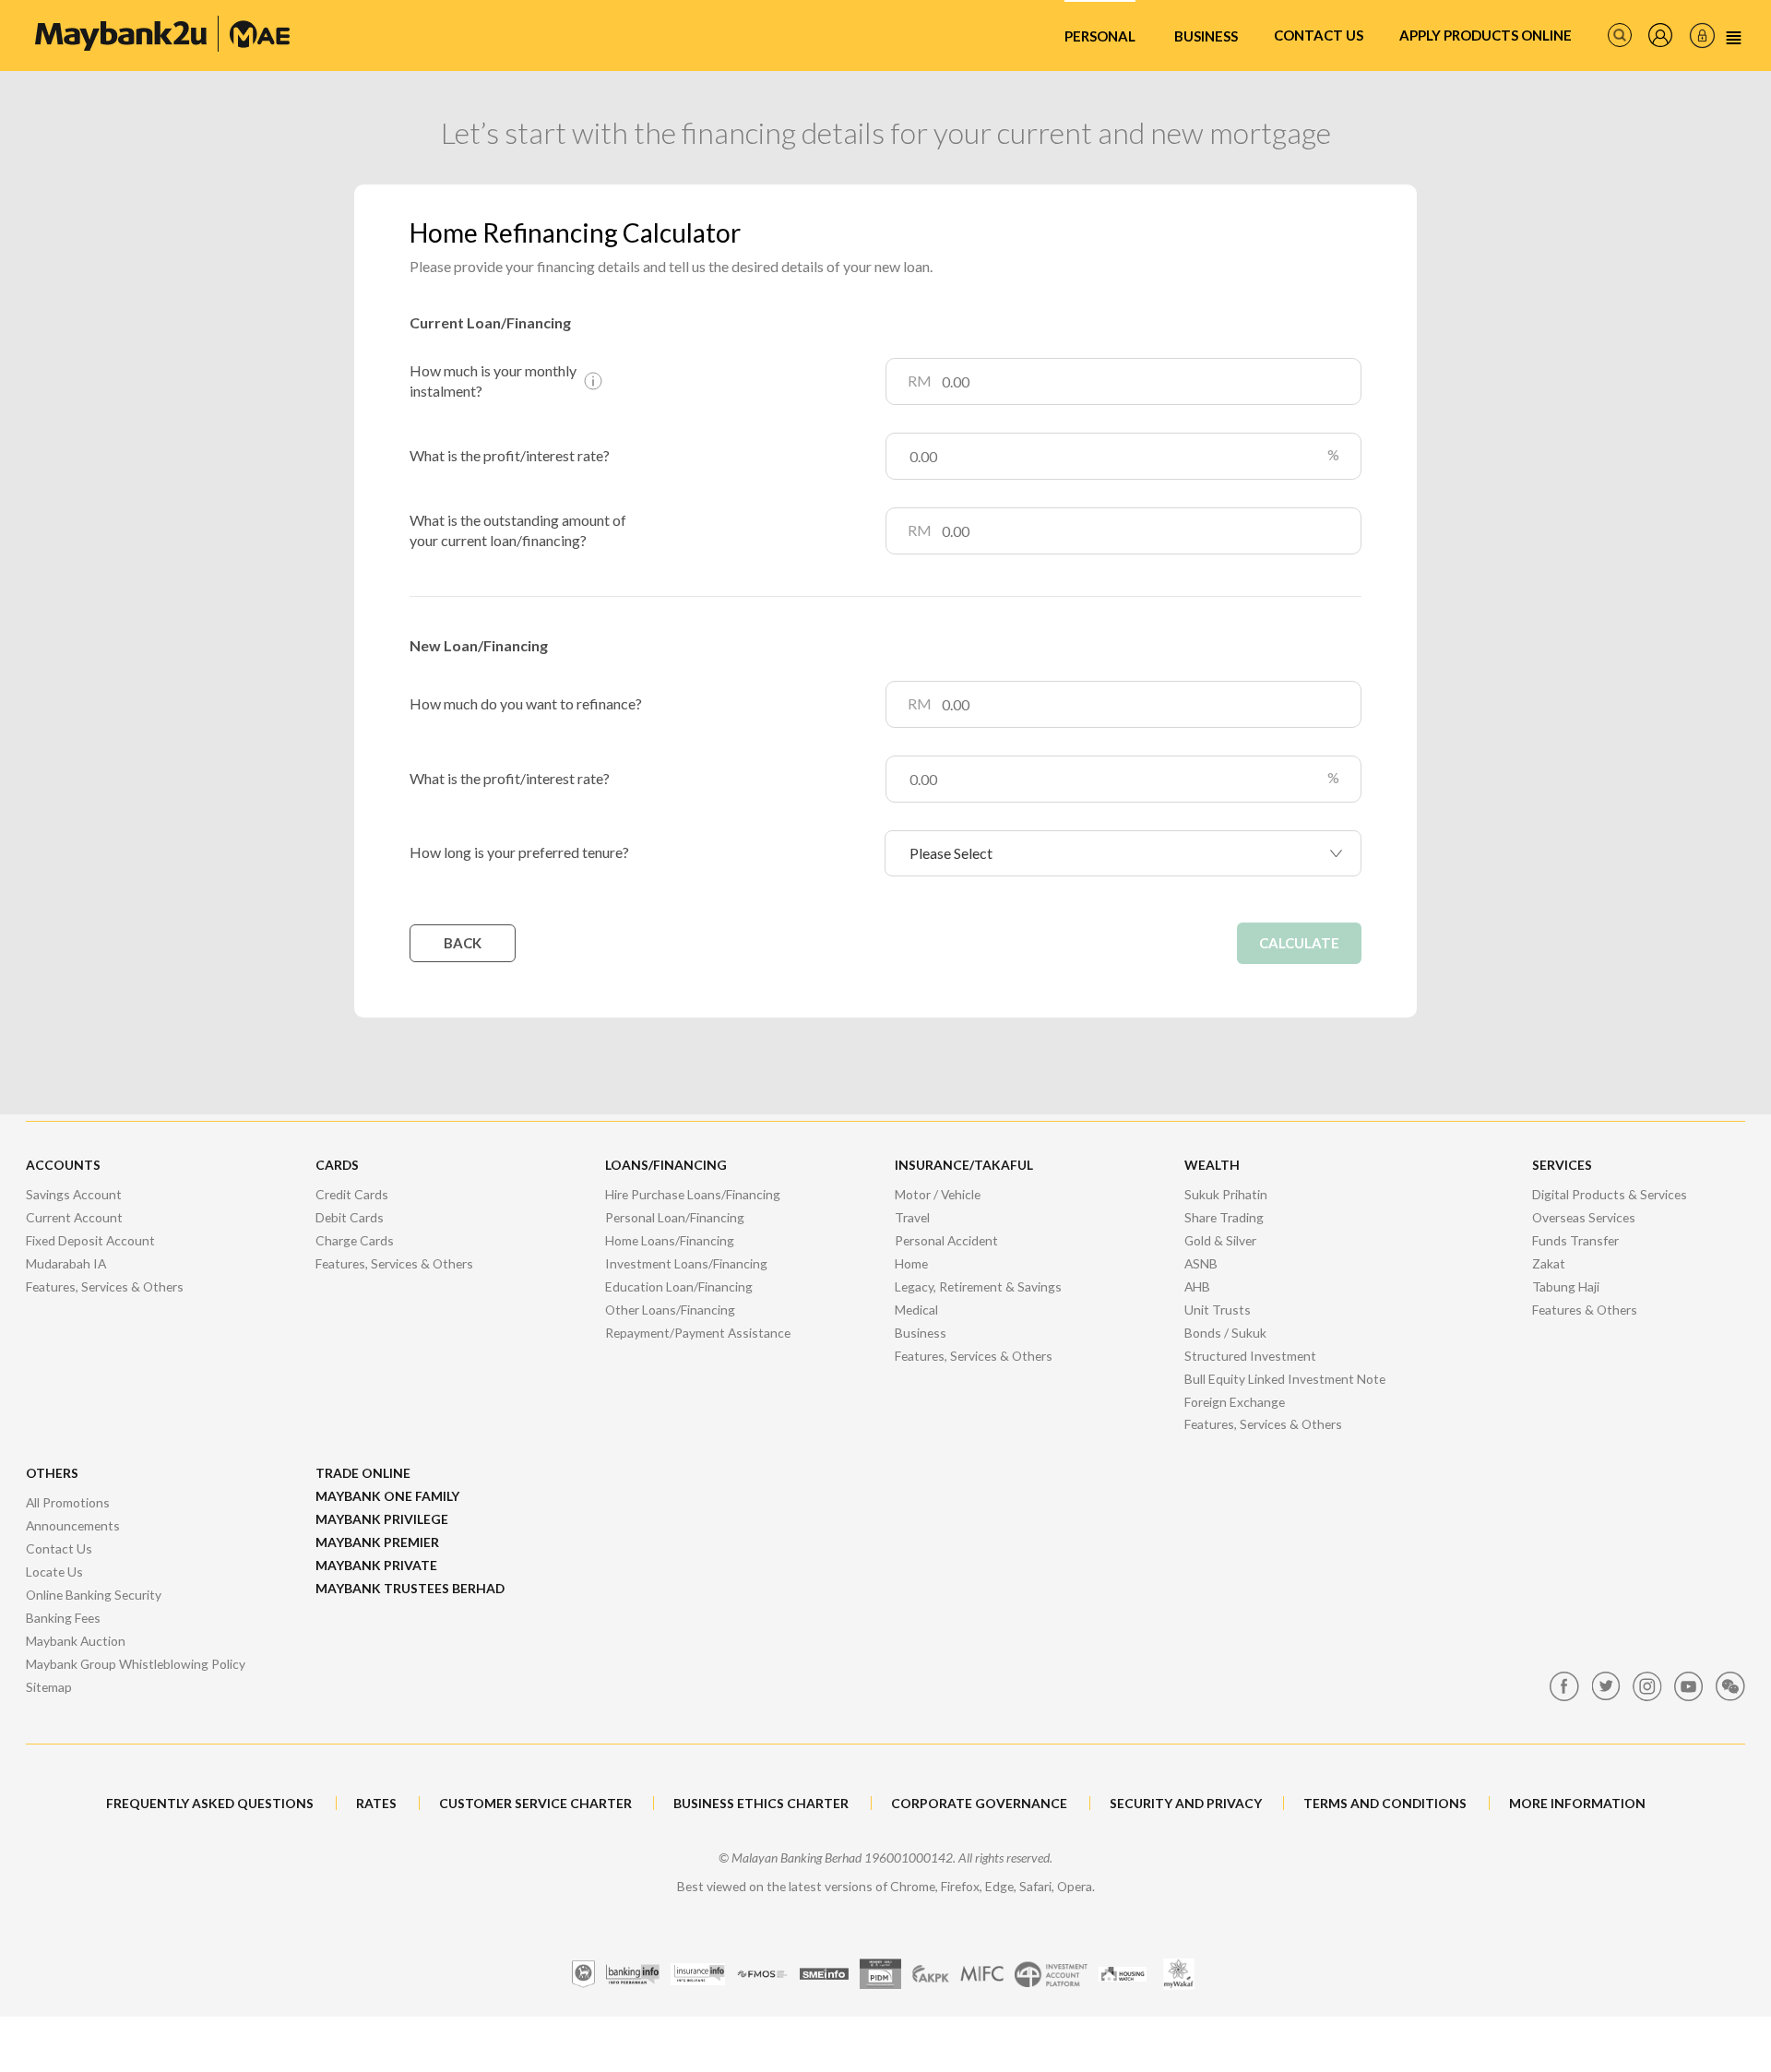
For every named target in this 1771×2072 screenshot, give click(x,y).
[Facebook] (1564, 1686)
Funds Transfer (1575, 1240)
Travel (912, 1217)
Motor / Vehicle (938, 1194)
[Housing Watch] (1123, 1974)
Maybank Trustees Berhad (410, 1588)
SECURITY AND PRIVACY (1186, 1803)
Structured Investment (1250, 1356)
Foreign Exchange (1235, 1402)
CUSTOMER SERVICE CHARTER (535, 1803)
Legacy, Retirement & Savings (978, 1286)
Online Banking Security (94, 1595)
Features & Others (1585, 1310)
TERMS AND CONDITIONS (1385, 1803)
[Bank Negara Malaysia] (583, 1974)
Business (1206, 36)
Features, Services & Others (105, 1286)
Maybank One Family (387, 1496)
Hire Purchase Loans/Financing (693, 1194)
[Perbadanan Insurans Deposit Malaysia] (880, 1974)
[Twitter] (1606, 1686)
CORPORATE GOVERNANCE (979, 1803)
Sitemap (49, 1687)
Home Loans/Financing (670, 1240)
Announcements (73, 1525)
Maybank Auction (76, 1641)
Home (911, 1263)
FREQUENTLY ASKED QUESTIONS (210, 1803)
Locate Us (54, 1572)
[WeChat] (1730, 1686)
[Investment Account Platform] (1051, 1974)
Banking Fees (63, 1618)
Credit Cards (352, 1194)
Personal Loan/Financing (675, 1217)
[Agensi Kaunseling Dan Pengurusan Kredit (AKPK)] (931, 1974)
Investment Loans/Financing (686, 1263)
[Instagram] (1647, 1686)
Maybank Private (376, 1565)
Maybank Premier (377, 1542)
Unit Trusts (1218, 1310)
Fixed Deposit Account (90, 1240)
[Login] (1702, 36)
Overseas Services (1584, 1217)
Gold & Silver (1220, 1240)
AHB (1197, 1286)
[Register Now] (1660, 35)
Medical (916, 1310)
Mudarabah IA (66, 1263)
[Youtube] (1689, 1686)
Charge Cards (355, 1240)
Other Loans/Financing (670, 1310)
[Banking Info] (633, 1974)
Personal (1100, 36)
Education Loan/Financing (679, 1286)
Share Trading (1224, 1217)
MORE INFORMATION (1577, 1803)
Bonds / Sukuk (1225, 1333)
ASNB (1201, 1263)
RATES (376, 1803)
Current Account (74, 1217)
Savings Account (74, 1194)
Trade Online (363, 1473)
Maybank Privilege (382, 1519)
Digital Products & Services (1610, 1194)
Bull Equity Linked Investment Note (1285, 1379)
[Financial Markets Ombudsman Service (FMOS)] (762, 1974)
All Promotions (68, 1502)
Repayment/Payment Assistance (698, 1333)
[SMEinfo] (824, 1974)
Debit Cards (350, 1217)
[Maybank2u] (162, 34)
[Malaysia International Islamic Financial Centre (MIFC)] (982, 1974)
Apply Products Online (1486, 35)
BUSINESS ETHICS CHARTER (761, 1803)
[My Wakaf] (1178, 1974)
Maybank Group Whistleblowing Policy (136, 1664)
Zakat (1549, 1263)
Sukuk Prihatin (1226, 1194)
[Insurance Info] (698, 1974)
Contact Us (1319, 35)
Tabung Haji (1566, 1286)
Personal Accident (946, 1240)
